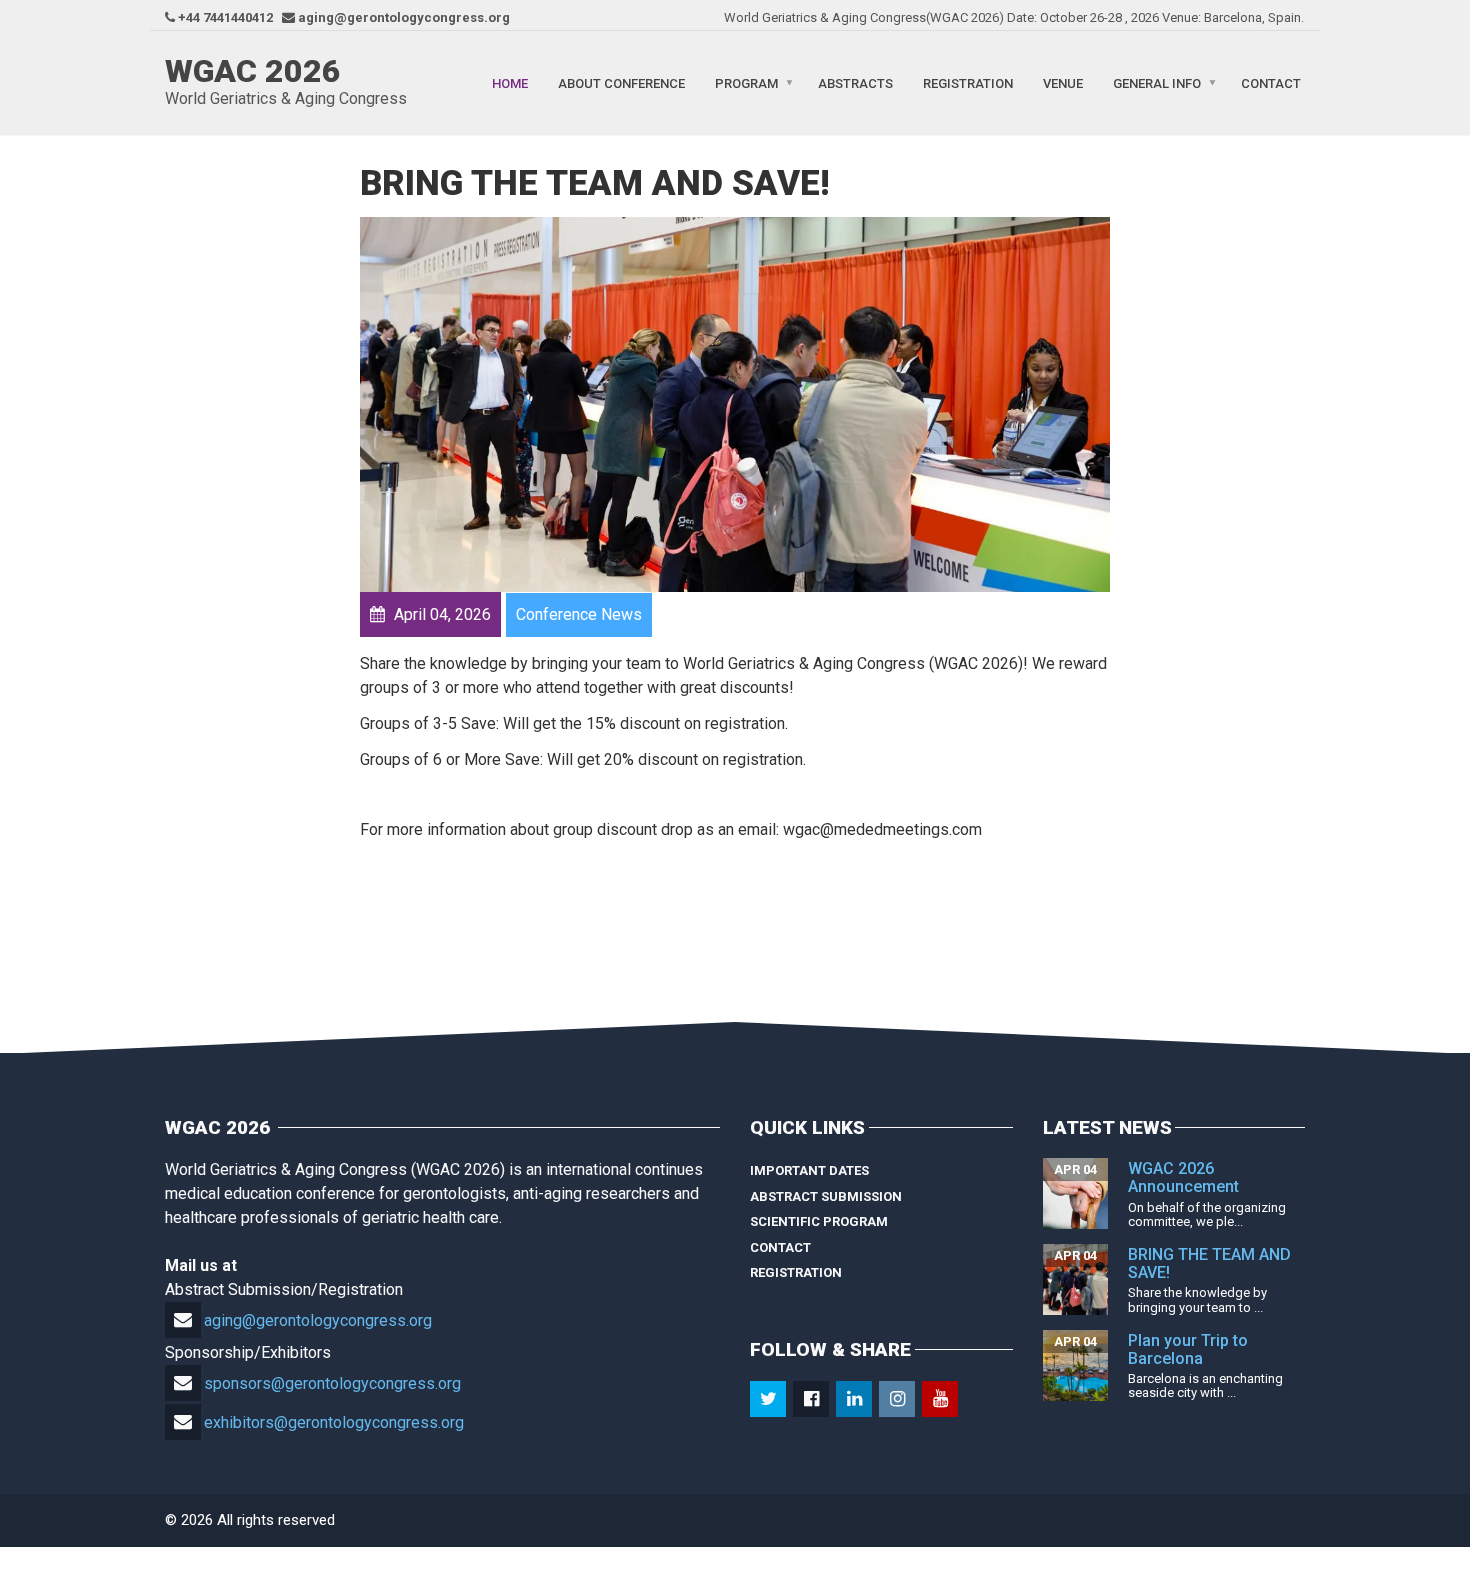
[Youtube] (941, 1399)
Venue (1063, 82)
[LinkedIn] (855, 1399)
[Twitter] (769, 1399)
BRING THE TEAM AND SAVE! (1209, 1263)
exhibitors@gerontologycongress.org (334, 1422)
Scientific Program (819, 1221)
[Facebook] (812, 1399)
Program (746, 82)
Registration (968, 82)
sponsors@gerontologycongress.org (332, 1383)
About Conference (621, 82)
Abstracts (855, 82)
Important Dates (809, 1170)
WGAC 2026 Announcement (1183, 1177)
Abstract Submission (826, 1196)
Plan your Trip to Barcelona (1188, 1349)
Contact (1271, 82)
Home (510, 82)
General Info (1157, 82)
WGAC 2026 (253, 71)
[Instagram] (898, 1399)
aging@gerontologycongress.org (318, 1320)
